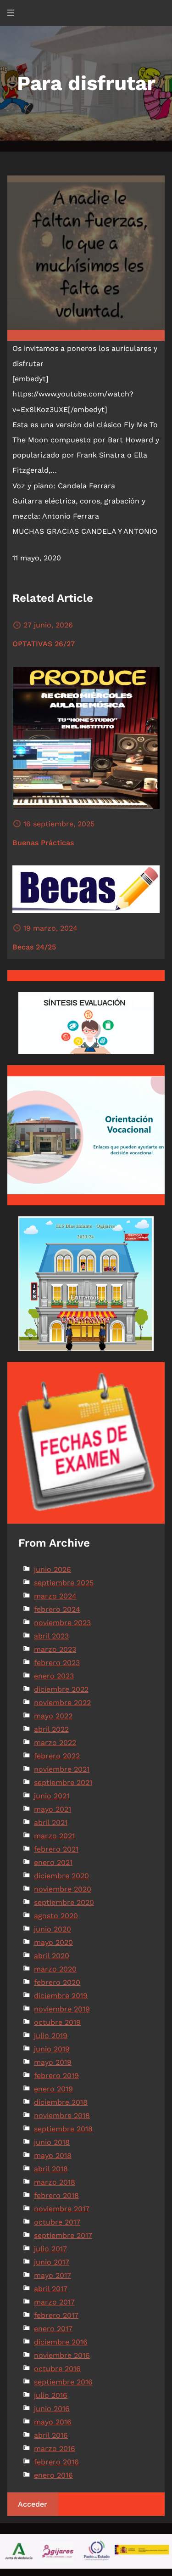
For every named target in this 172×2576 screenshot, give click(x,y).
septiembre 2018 (63, 2129)
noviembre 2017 (62, 2209)
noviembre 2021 (62, 1769)
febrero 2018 (56, 2195)
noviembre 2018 (62, 2116)
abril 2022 (51, 1729)
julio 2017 (50, 2249)
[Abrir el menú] (11, 13)
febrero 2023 (57, 1663)
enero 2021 (53, 1862)
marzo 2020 (55, 1969)
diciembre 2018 (61, 2102)
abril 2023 (51, 1636)
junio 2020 (53, 1929)
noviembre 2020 (63, 1889)
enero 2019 (53, 2089)
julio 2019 (51, 2036)
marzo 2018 (55, 2182)
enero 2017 (53, 2329)
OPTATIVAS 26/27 (44, 644)
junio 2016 (52, 2409)
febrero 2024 (57, 1609)
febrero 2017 (56, 2315)
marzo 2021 (54, 1836)
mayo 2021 (53, 1809)
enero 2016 (53, 2475)
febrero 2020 (57, 1982)
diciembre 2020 (61, 1876)
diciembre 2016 (61, 2342)
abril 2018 (51, 2169)
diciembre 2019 (61, 1996)
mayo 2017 (53, 2275)
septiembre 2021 (63, 1782)
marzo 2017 (54, 2302)
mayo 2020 (53, 1942)
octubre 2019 (57, 2022)
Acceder (33, 2504)
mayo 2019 (53, 2062)
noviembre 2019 (62, 2009)
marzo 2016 (55, 2449)
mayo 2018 (53, 2155)
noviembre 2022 (62, 1703)
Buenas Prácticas (43, 843)
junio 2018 (52, 2142)
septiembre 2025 (64, 1583)
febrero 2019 (56, 2076)
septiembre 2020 (64, 1902)
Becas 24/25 (34, 947)
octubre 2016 (57, 2369)
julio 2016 (51, 2395)
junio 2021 (52, 1796)
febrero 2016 (56, 2462)
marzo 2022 (55, 1743)
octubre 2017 (57, 2222)
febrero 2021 (56, 1849)
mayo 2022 (53, 1716)
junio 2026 (53, 1569)
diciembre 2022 (61, 1689)
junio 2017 (52, 2262)
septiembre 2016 (63, 2382)
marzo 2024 (55, 1596)
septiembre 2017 (63, 2235)
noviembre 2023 (62, 1623)
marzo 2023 (55, 1649)
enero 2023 (54, 1676)
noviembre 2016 (62, 2355)
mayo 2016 (53, 2422)
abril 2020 (52, 1956)
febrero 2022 (57, 1756)
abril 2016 (51, 2435)
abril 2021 (51, 1822)
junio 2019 (52, 2049)
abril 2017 (51, 2289)
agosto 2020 (56, 1916)
